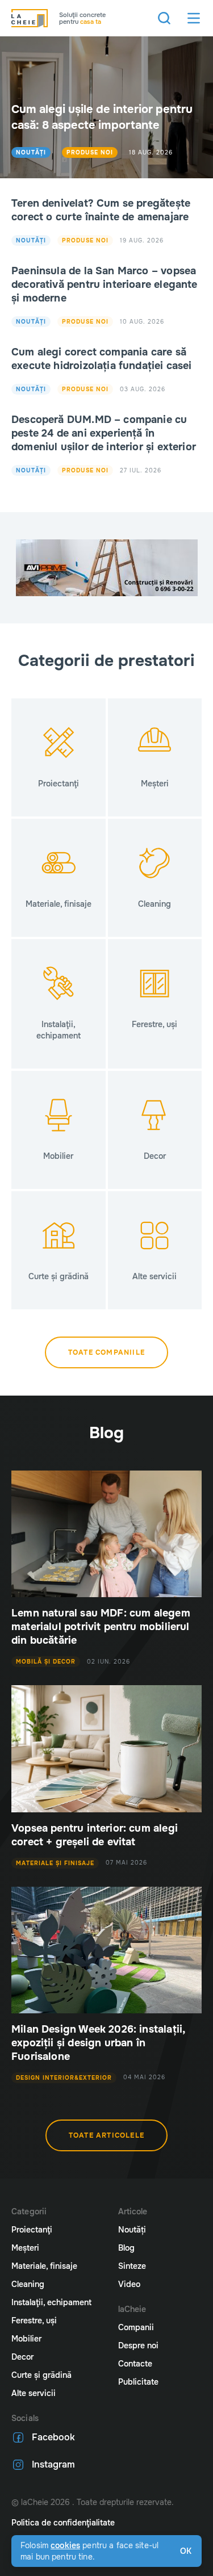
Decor (22, 2357)
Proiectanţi (32, 2230)
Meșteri (25, 2248)
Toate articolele (106, 2135)
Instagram (53, 2464)
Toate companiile (106, 1352)
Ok (186, 2551)
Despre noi (138, 2345)
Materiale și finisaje (55, 1863)
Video (129, 2284)
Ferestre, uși (34, 2321)
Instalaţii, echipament (51, 2302)
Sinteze (132, 2266)
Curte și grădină (41, 2375)
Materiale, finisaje (44, 2266)
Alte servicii (34, 2393)
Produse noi (90, 152)
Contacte (135, 2364)
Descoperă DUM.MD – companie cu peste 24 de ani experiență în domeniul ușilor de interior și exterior (104, 433)
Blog (126, 2248)
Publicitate (138, 2382)
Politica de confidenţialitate (63, 2523)
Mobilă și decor (46, 1662)
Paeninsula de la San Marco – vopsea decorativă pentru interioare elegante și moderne (105, 284)
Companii (136, 2327)
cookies (65, 2545)
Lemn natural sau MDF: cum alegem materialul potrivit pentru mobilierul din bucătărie (101, 1627)
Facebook (53, 2437)
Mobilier (26, 2339)
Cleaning (28, 2284)
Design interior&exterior (64, 2078)
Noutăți (31, 152)
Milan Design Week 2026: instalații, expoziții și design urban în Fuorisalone (98, 2043)
